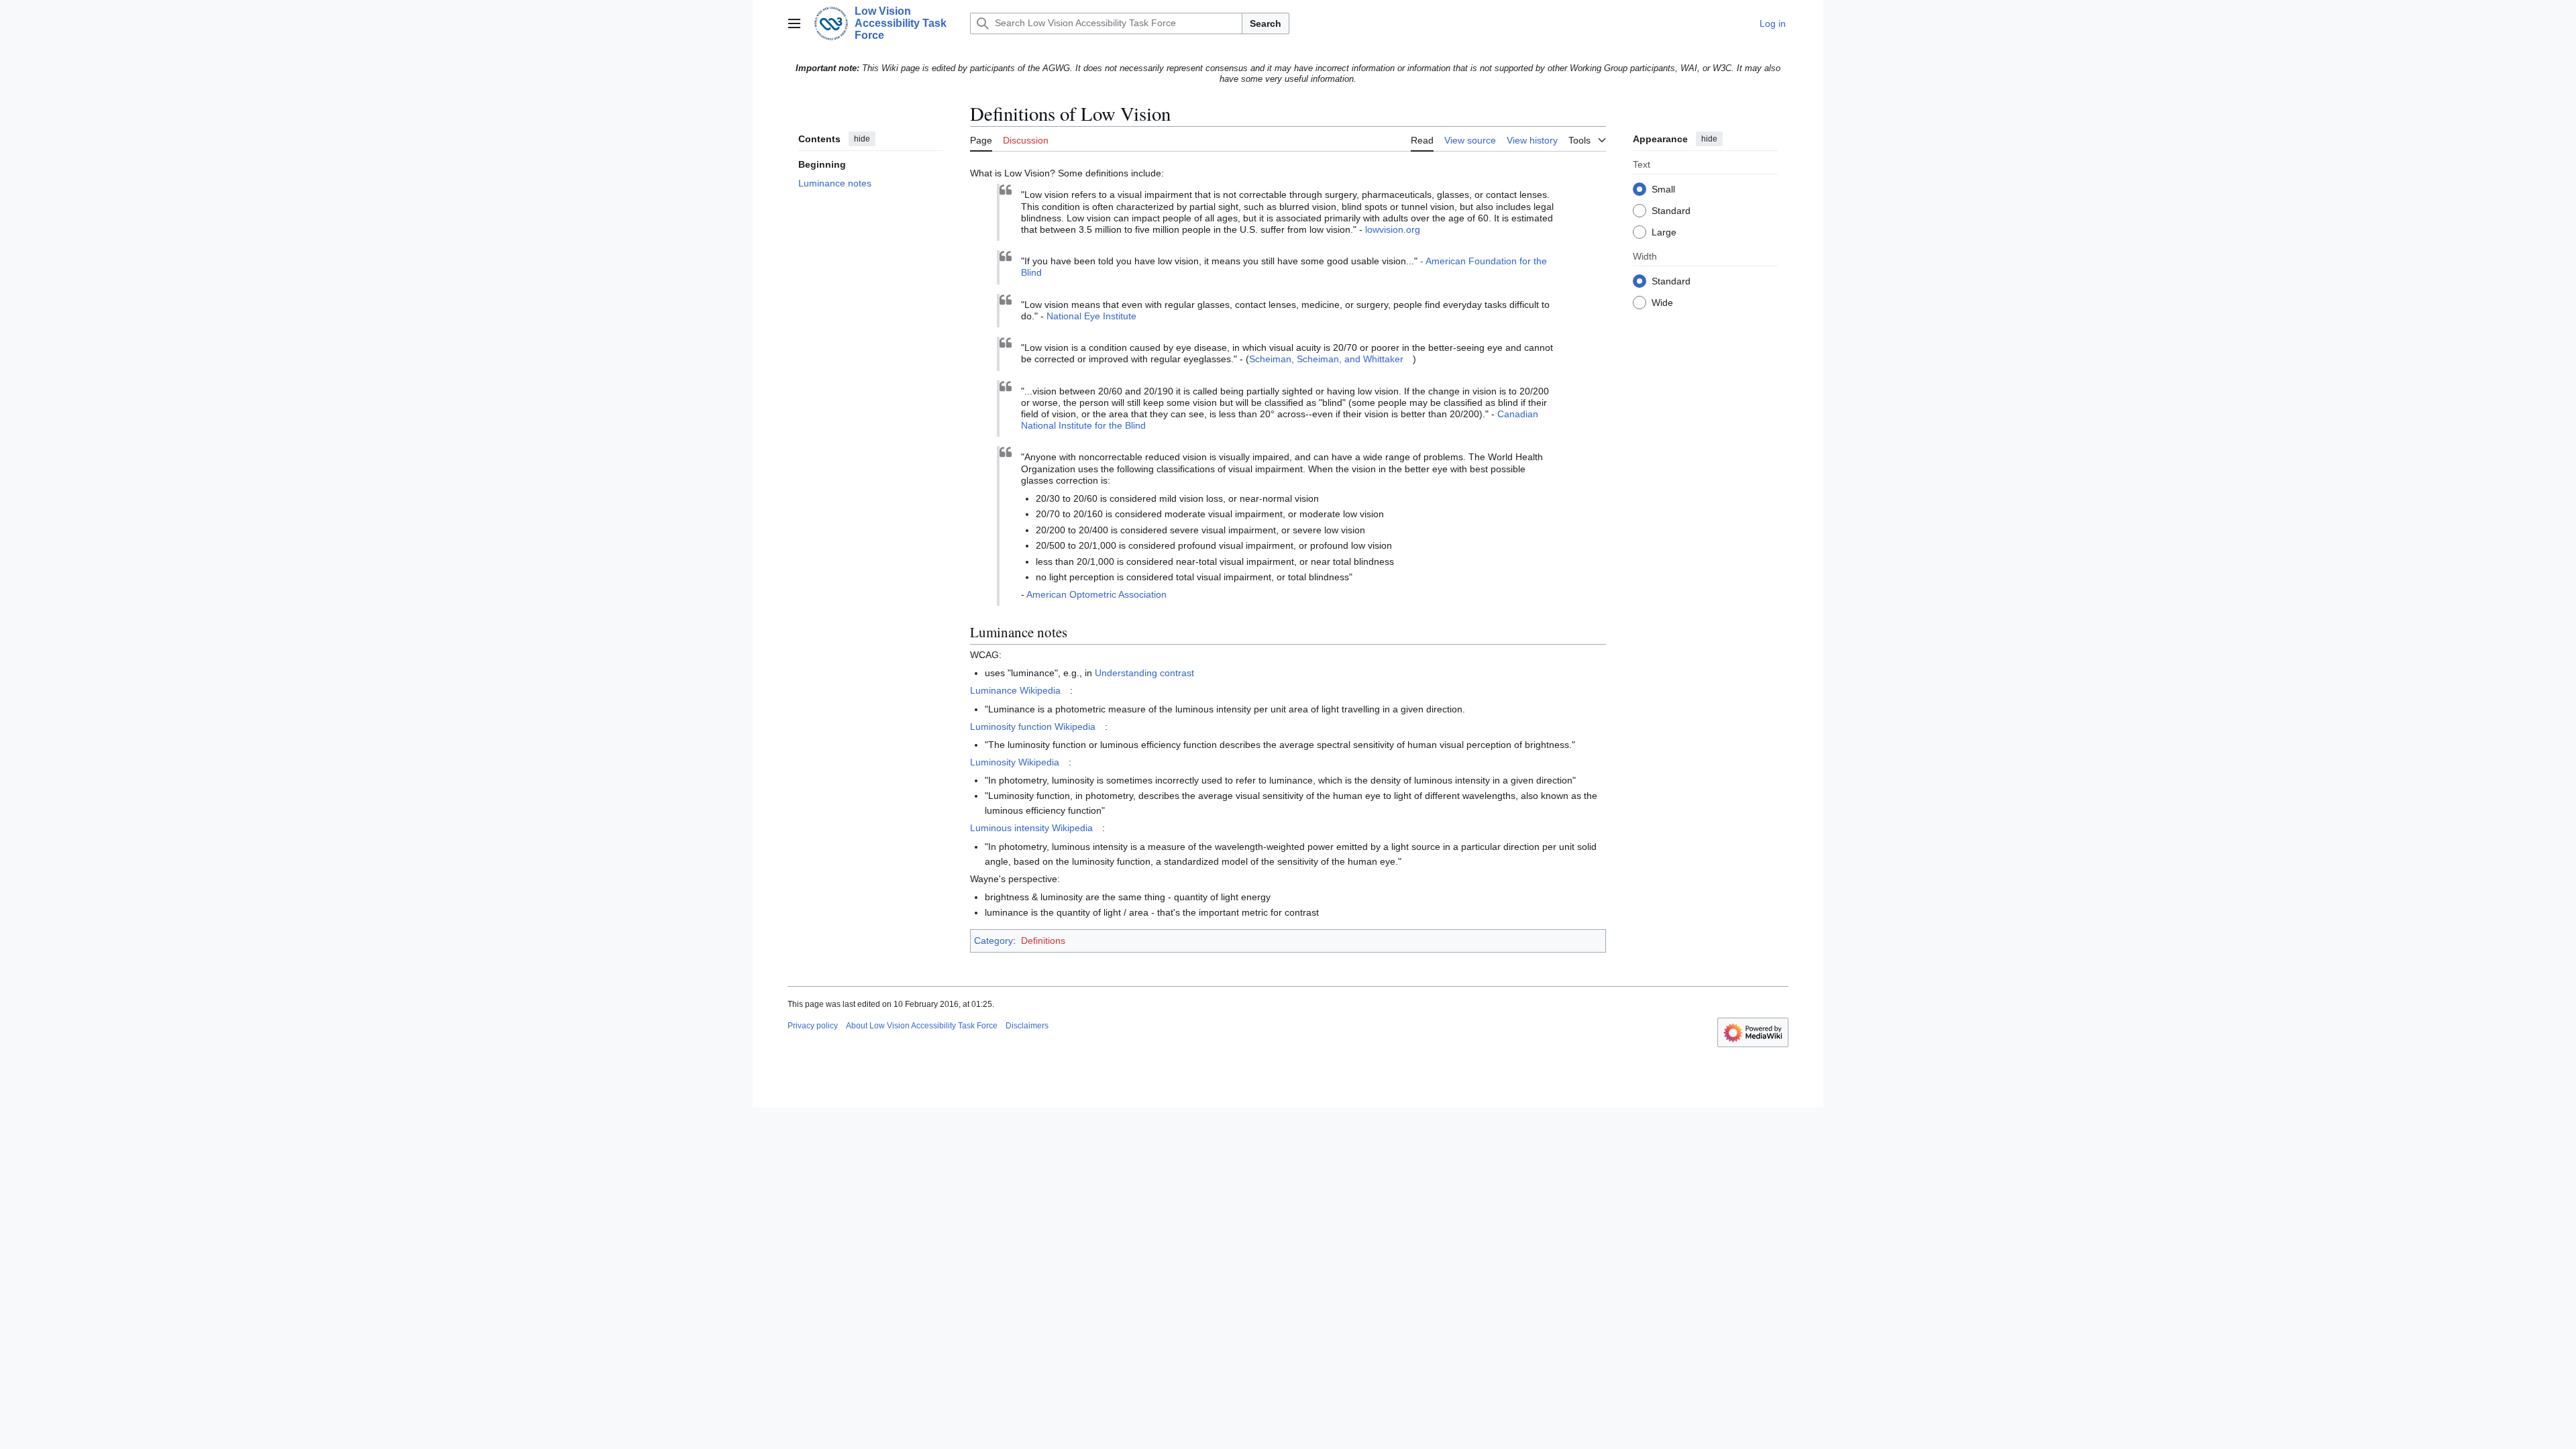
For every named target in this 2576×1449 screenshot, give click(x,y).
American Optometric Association (1096, 594)
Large (1664, 233)
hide (862, 139)
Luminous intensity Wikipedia (1031, 828)
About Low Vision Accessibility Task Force (922, 1026)
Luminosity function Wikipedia (1033, 727)
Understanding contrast (1144, 673)
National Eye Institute (1091, 316)
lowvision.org (1393, 229)
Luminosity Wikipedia (1015, 762)
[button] (794, 23)
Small (1663, 190)
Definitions (1043, 941)
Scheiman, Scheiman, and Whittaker (1326, 359)
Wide (1662, 303)
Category (994, 941)
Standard (1671, 211)
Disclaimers (1027, 1026)
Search (1266, 23)
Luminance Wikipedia (1015, 690)
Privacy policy (813, 1026)
